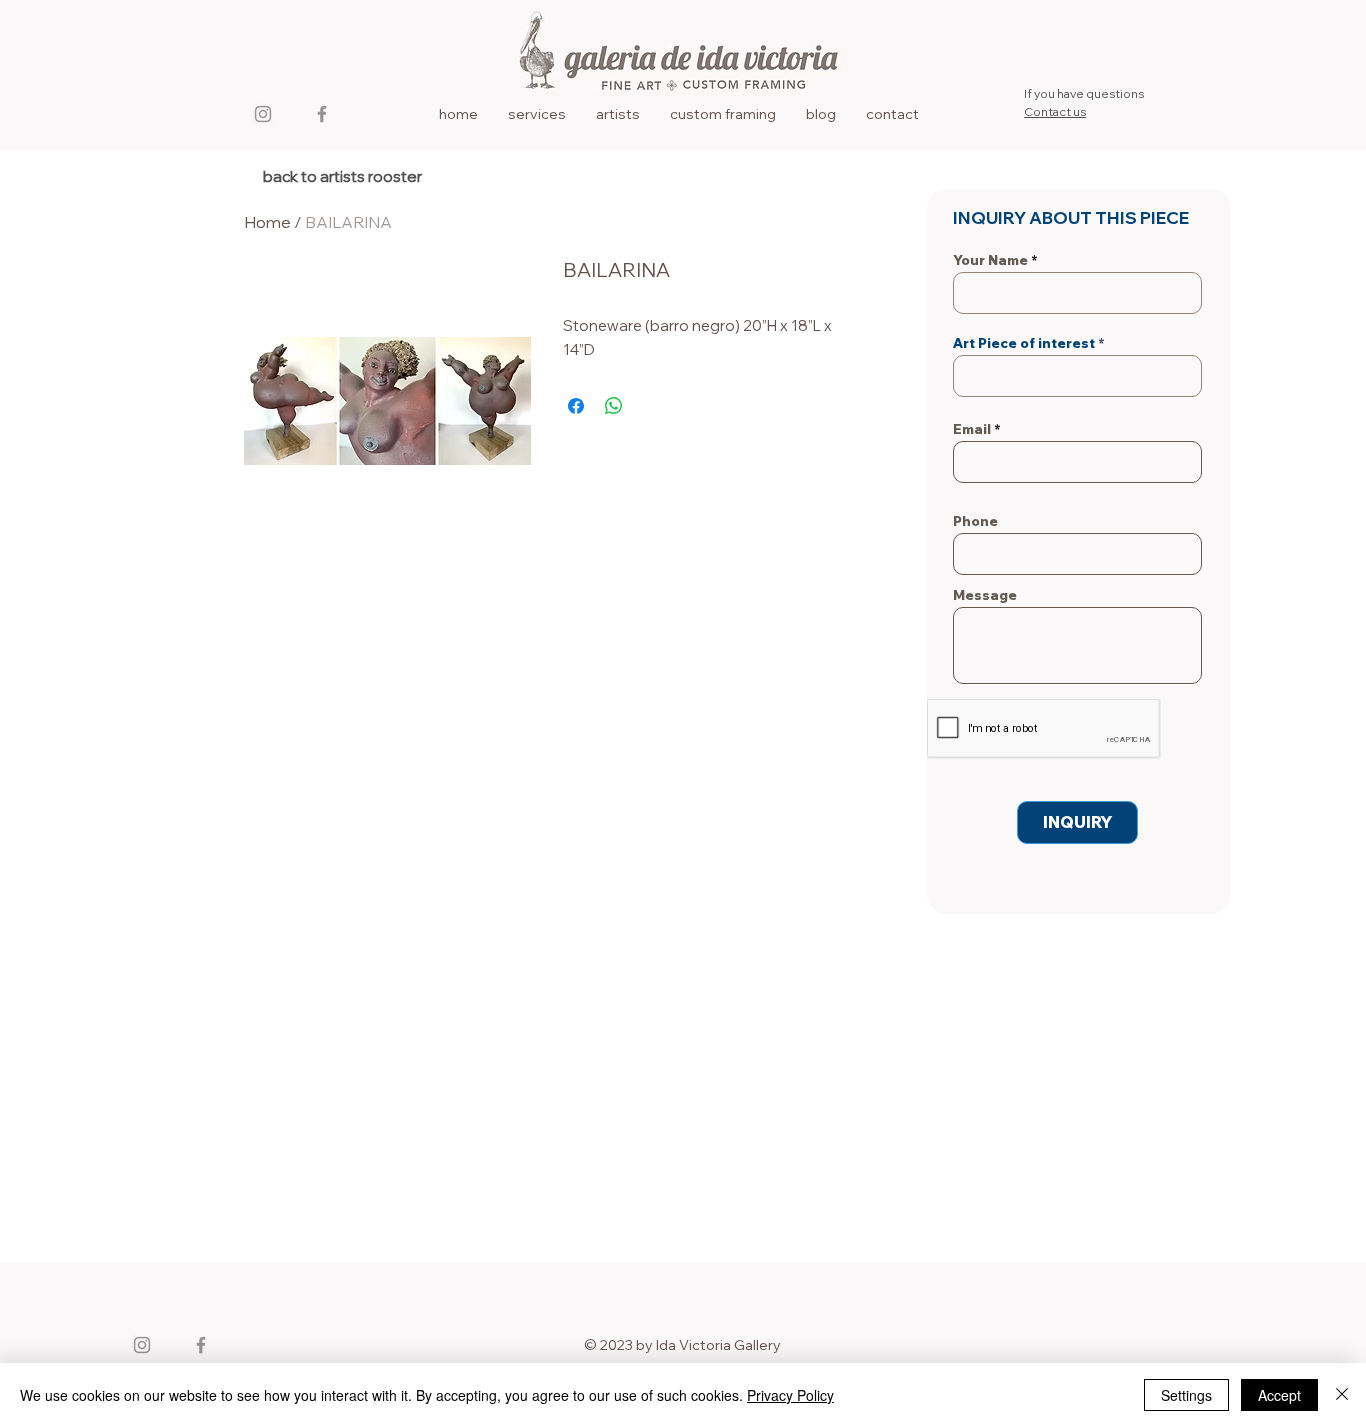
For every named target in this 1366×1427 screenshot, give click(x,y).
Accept (1279, 1395)
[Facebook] (322, 114)
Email (972, 429)
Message (985, 595)
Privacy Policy (790, 1395)
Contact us (1055, 111)
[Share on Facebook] (576, 406)
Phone (975, 521)
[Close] (1342, 1395)
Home (267, 222)
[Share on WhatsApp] (614, 406)
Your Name (990, 260)
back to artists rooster (342, 176)
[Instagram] (263, 114)
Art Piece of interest (1024, 343)
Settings (1186, 1395)
